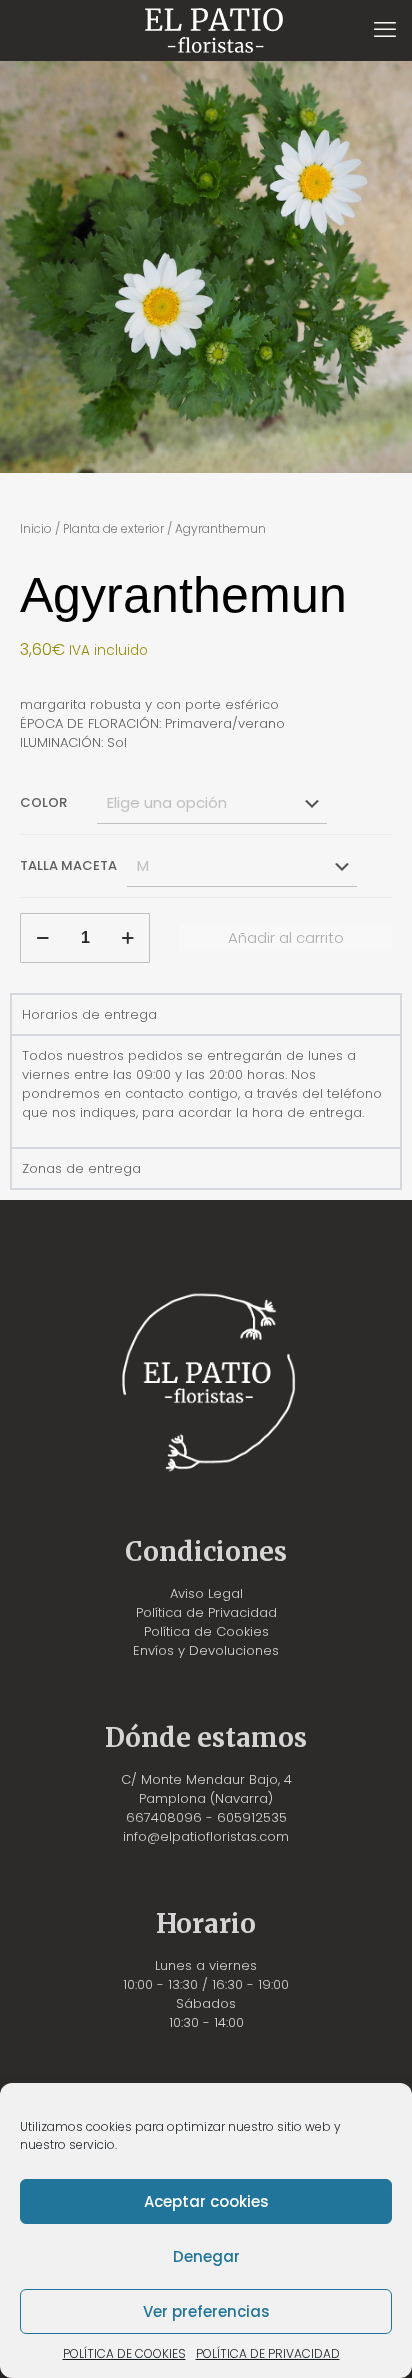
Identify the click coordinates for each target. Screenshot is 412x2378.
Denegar (206, 2256)
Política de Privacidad (206, 1612)
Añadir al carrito (286, 937)
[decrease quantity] (42, 938)
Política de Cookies (206, 1631)
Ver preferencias (206, 2311)
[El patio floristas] (213, 30)
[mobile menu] (385, 30)
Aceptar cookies (206, 2201)
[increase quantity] (127, 938)
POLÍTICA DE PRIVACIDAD (268, 2353)
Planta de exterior (113, 528)
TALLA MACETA (68, 865)
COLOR (43, 802)
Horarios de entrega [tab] (89, 1014)
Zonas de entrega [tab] (81, 1168)
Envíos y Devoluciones (206, 1650)
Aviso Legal (206, 1593)
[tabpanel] (206, 1090)
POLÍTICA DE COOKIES (124, 2353)
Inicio (36, 528)
